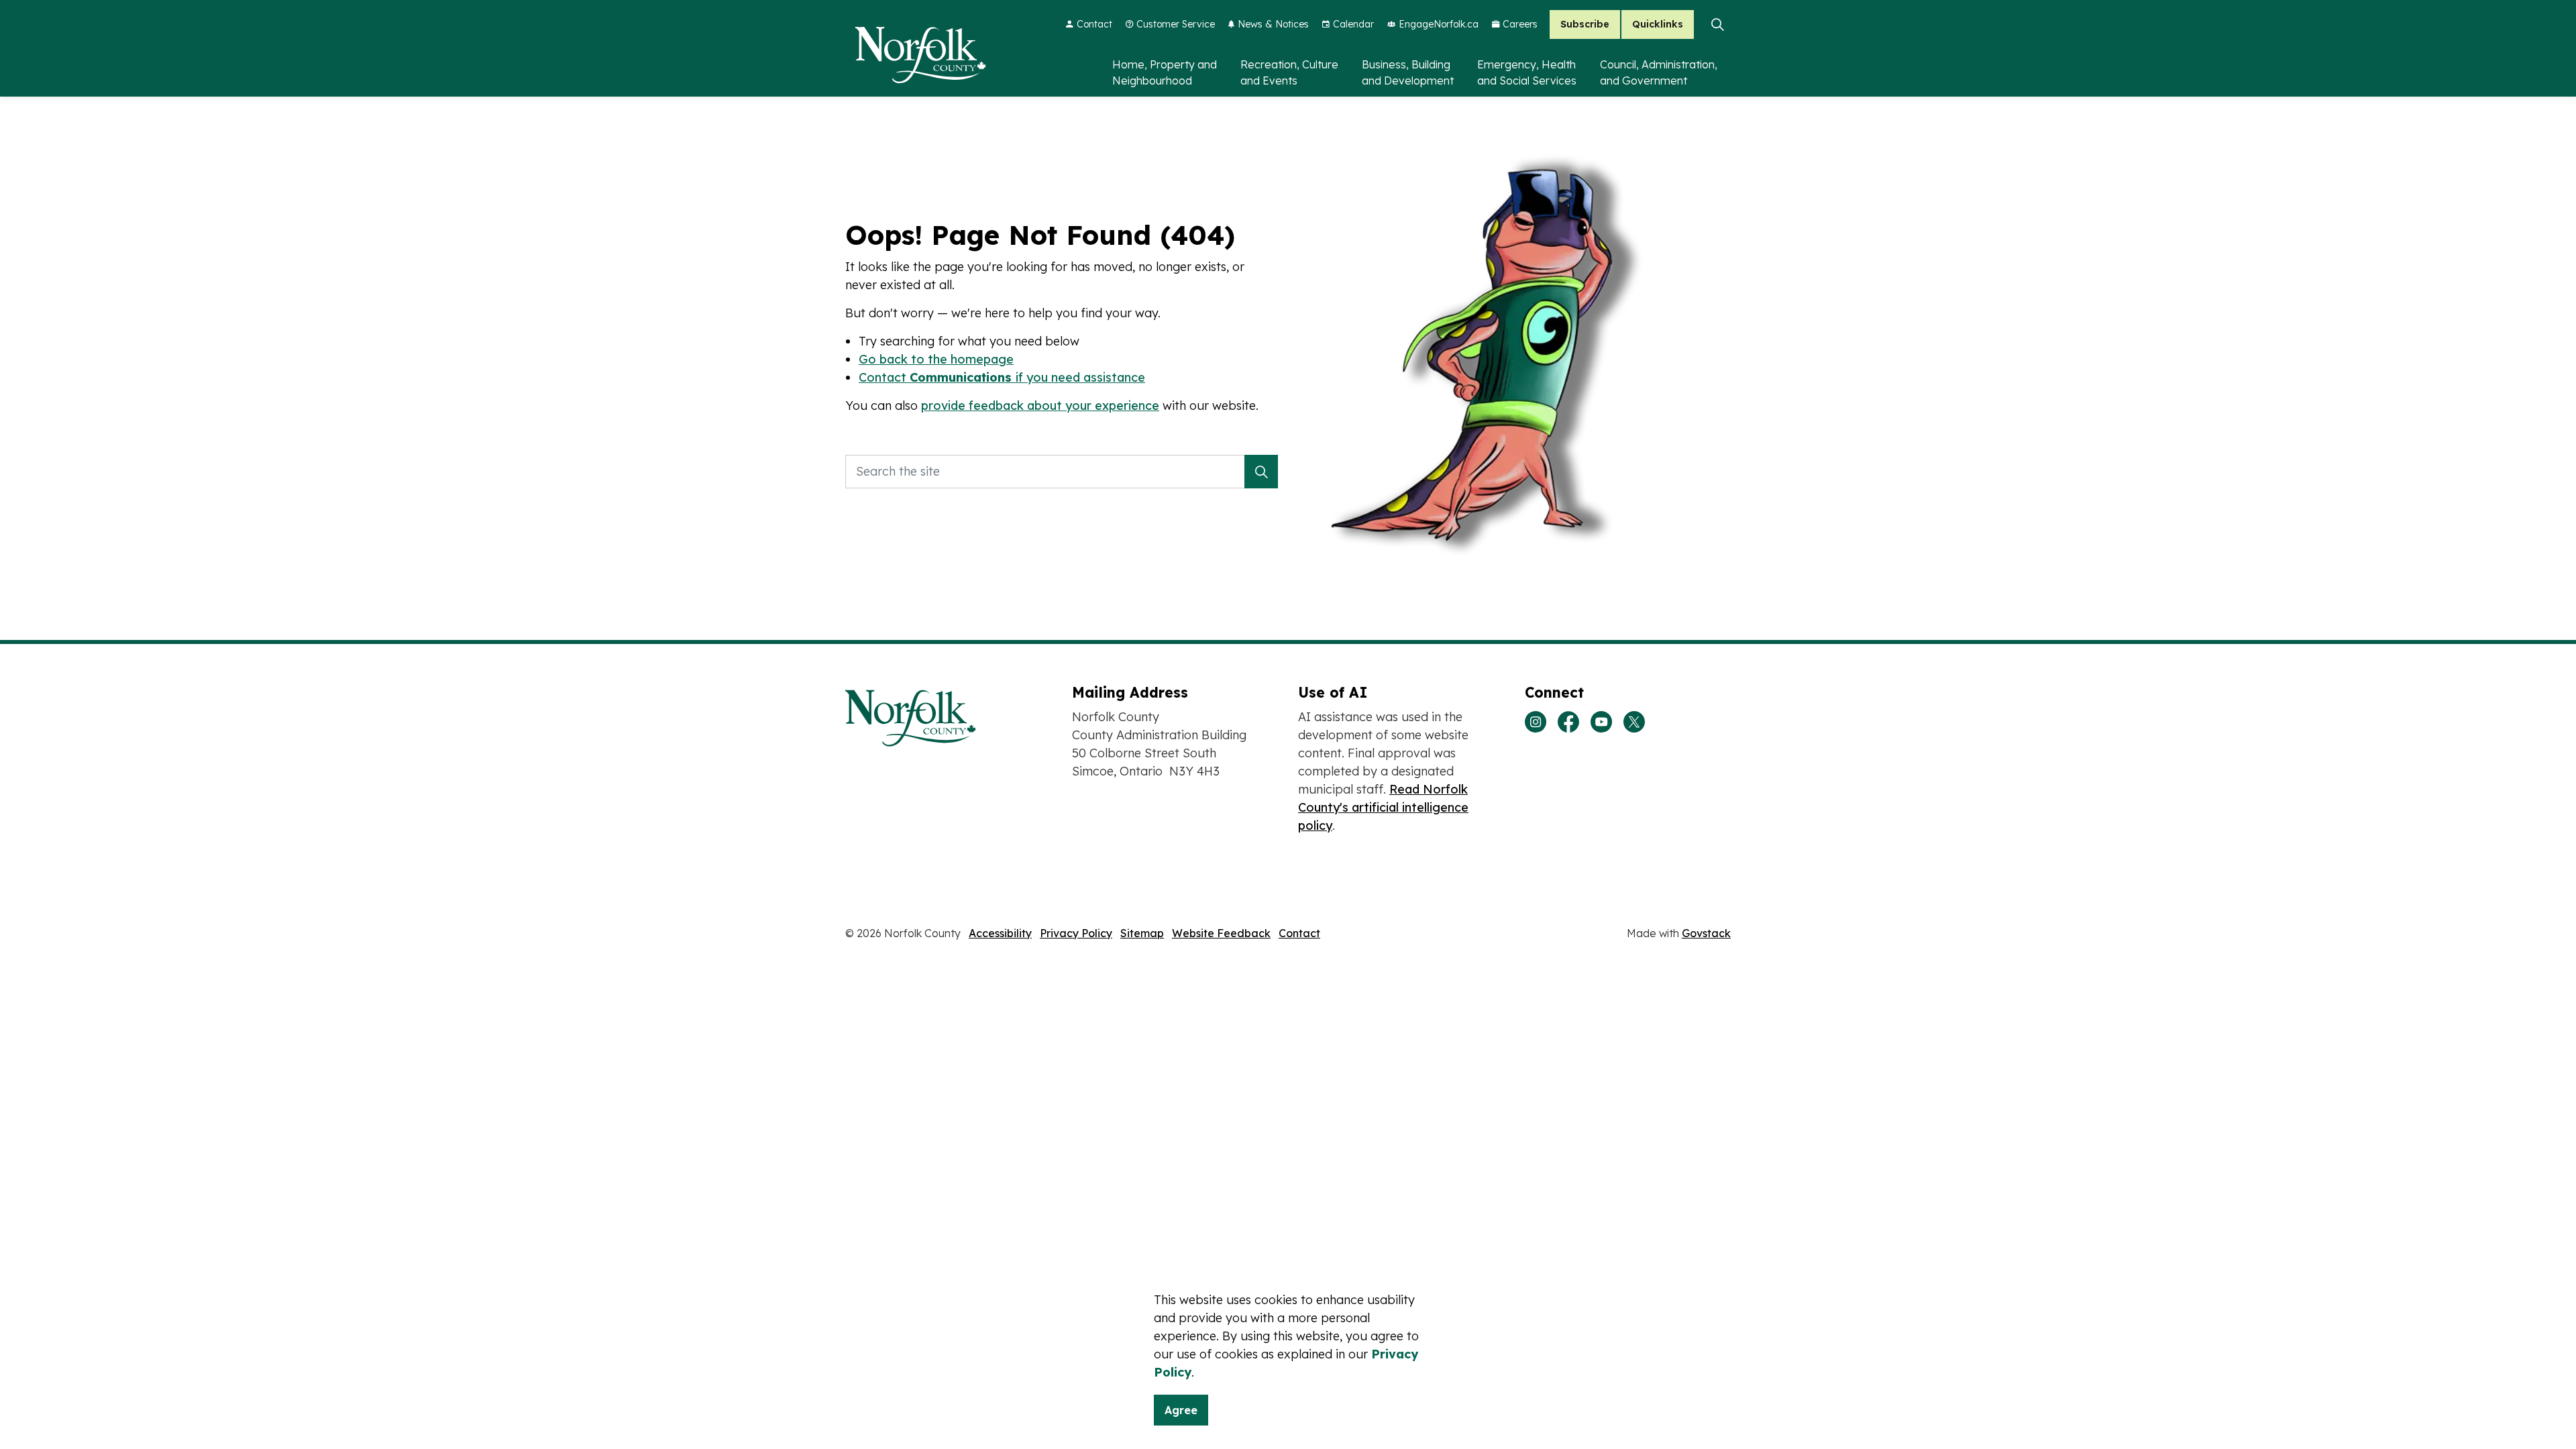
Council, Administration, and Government (1659, 72)
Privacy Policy (1076, 933)
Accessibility (1000, 933)
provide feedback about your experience (1040, 406)
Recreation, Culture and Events (1289, 72)
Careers (1520, 24)
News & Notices (1273, 24)
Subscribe (1585, 24)
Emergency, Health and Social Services (1527, 72)
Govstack (1706, 933)
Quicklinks (1658, 24)
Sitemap (1142, 933)
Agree (1181, 1410)
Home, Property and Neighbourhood (1165, 72)
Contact (1094, 24)
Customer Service (1176, 24)
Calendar (1353, 24)
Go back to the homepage (936, 359)
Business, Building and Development (1408, 72)
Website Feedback (1221, 933)
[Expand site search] (1717, 24)
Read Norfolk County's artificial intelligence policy (1383, 807)
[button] (1261, 472)
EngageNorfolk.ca (1439, 24)
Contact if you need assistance (1002, 377)
